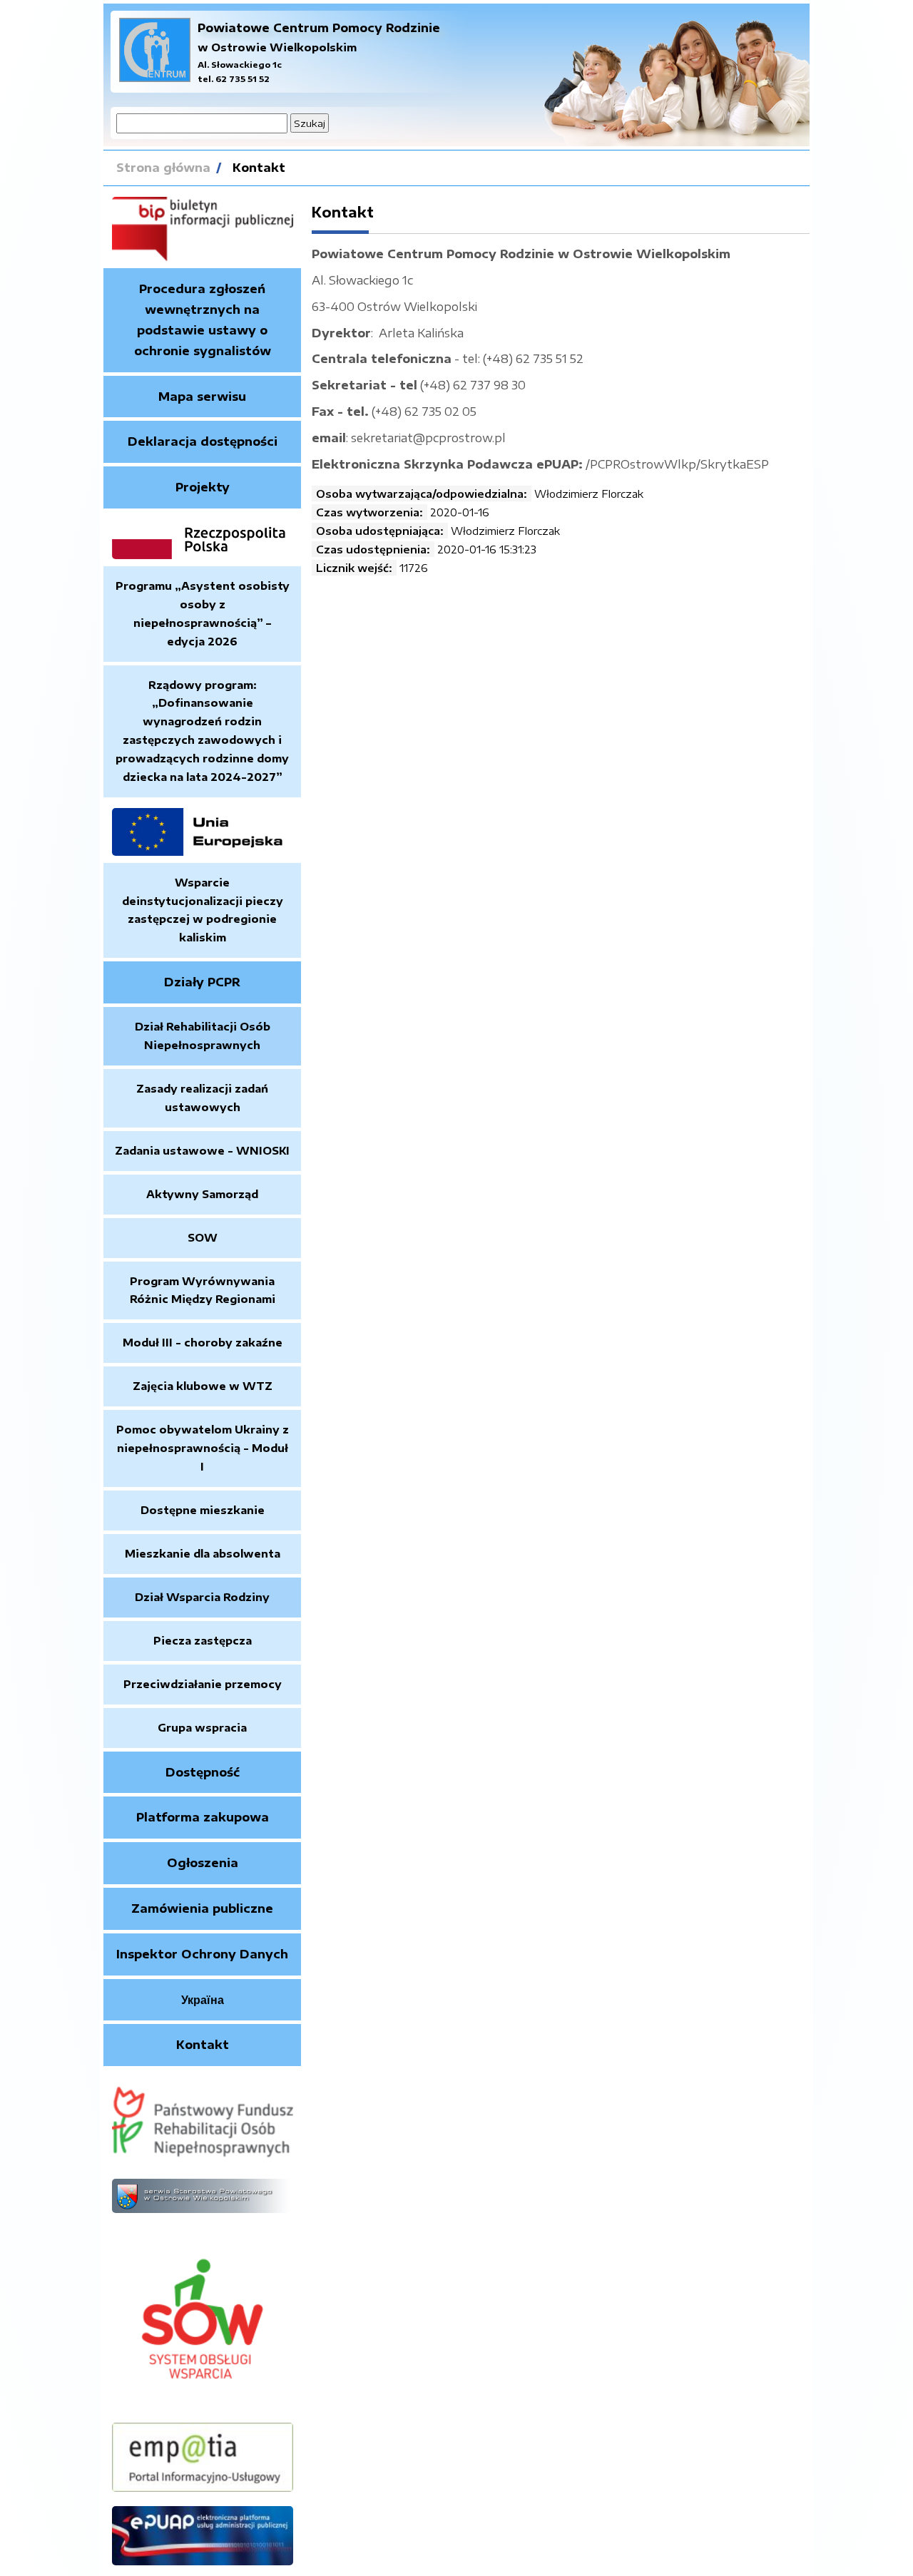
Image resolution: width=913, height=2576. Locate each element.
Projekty (203, 487)
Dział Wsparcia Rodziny (202, 1597)
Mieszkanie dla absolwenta (203, 1553)
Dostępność (203, 1772)
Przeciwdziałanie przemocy (203, 1684)
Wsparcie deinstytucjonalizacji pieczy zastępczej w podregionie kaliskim (203, 910)
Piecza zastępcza (203, 1640)
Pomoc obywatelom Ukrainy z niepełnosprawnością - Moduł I (203, 1448)
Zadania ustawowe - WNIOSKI (202, 1150)
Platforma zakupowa (203, 1817)
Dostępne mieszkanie (203, 1510)
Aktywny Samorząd (202, 1194)
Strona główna (163, 168)
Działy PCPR (202, 982)
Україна (203, 2000)
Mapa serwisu (202, 397)
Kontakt (259, 168)
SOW (203, 1237)
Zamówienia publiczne (202, 1908)
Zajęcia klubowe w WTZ (203, 1386)
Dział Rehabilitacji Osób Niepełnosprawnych (203, 1036)
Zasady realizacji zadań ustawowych (202, 1098)
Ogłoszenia (203, 1863)
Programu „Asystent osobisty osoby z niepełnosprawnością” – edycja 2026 (203, 613)
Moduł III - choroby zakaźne (203, 1342)
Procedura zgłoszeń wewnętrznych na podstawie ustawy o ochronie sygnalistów (203, 320)
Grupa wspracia (202, 1727)
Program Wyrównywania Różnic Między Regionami (203, 1290)
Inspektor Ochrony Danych (202, 1954)
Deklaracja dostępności (203, 441)
